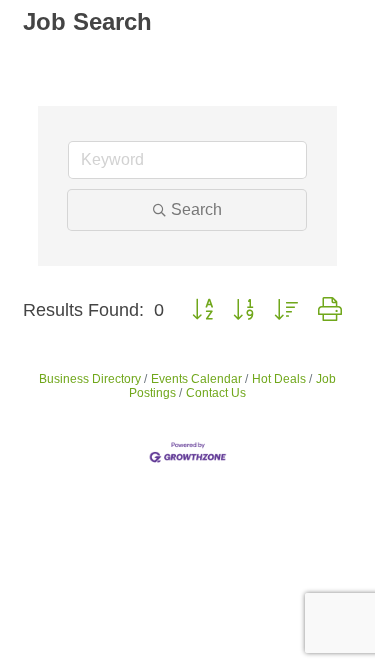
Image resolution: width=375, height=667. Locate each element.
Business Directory (90, 379)
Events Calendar (196, 379)
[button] (202, 310)
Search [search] (196, 209)
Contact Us (216, 393)
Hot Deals (279, 379)
